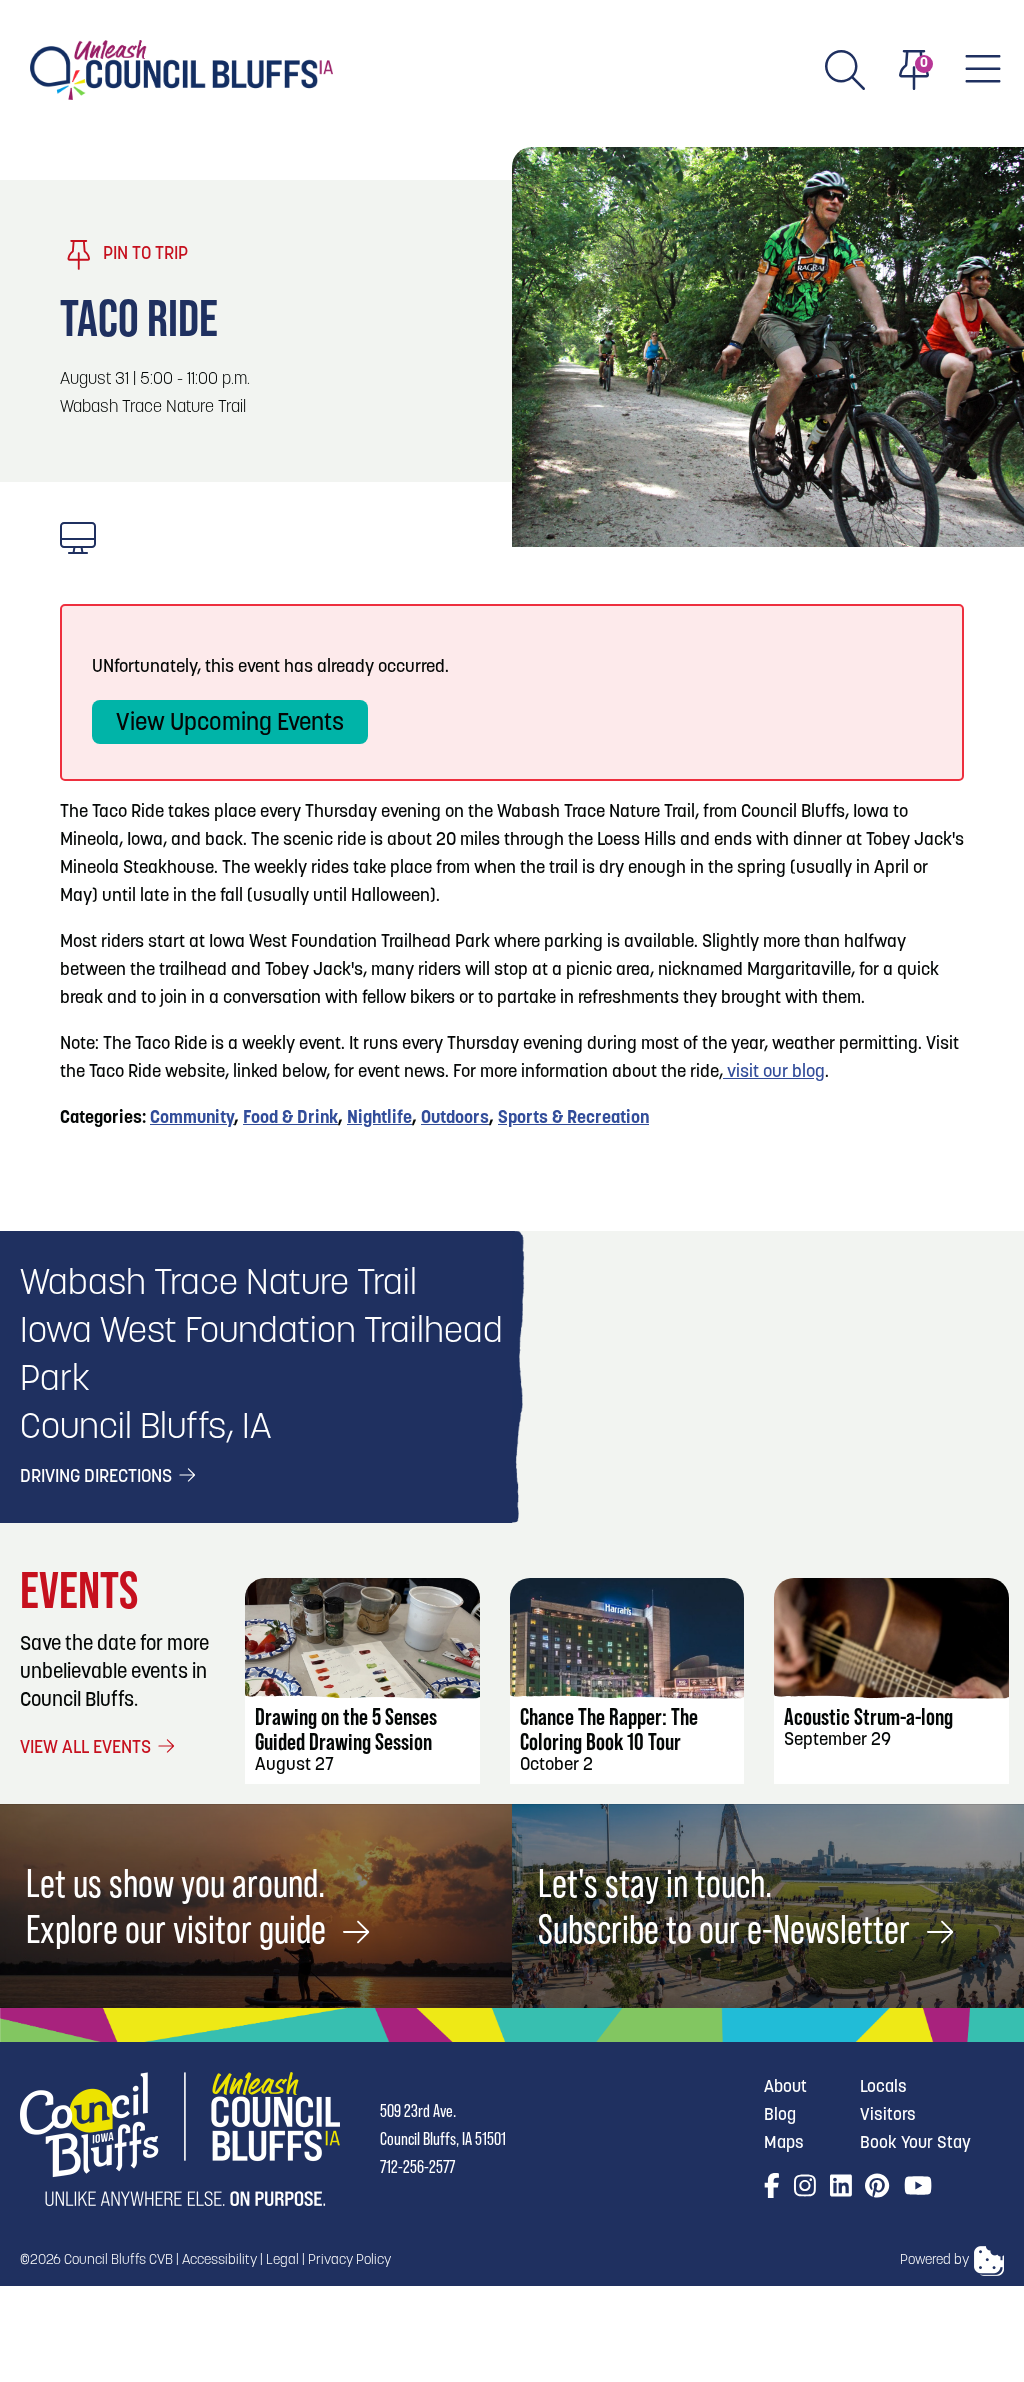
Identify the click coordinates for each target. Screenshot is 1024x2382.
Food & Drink (290, 1119)
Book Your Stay (915, 2143)
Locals (883, 2087)
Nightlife (379, 1119)
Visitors (888, 2115)
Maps (784, 2143)
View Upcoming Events (230, 724)
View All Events (87, 1749)
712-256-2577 (417, 2166)
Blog (780, 2115)
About (785, 2087)
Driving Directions (98, 1478)
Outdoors (455, 1119)
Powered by (934, 2260)
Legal (282, 2260)
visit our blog (774, 1073)
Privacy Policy (349, 2260)
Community (192, 1119)
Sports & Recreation (573, 1119)
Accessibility (219, 2260)
